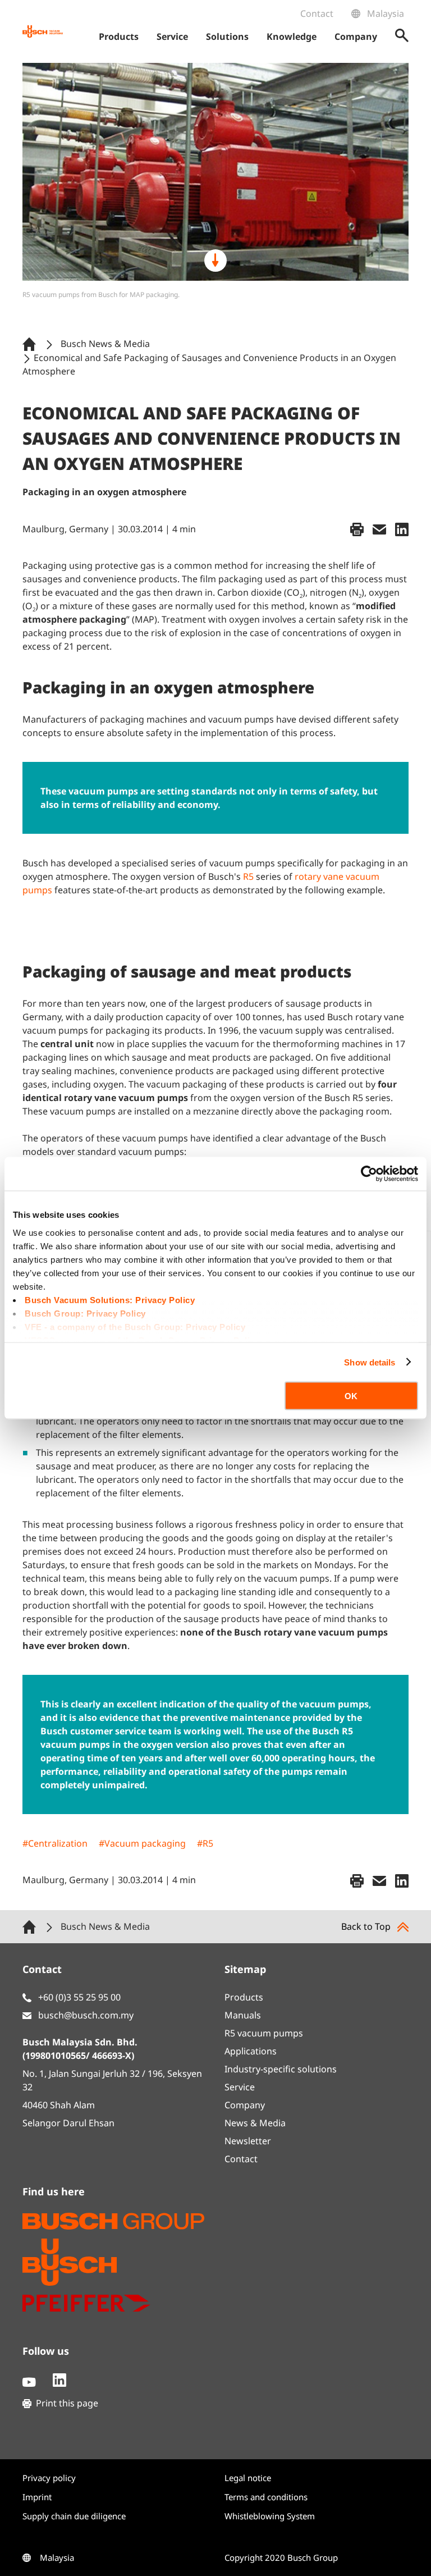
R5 (248, 876)
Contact (317, 13)
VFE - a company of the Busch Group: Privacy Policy (135, 1326)
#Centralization (55, 1843)
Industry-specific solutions (281, 2069)
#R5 (205, 1843)
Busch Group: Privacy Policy (85, 1313)
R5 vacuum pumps (264, 2033)
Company (245, 2105)
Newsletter (248, 2141)
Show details (370, 1362)
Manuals (243, 2015)
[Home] (31, 343)
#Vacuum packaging (142, 1843)
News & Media (255, 2123)
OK (351, 1396)
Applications (251, 2051)
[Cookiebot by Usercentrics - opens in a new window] (369, 1174)
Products (244, 1997)
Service (240, 2087)
